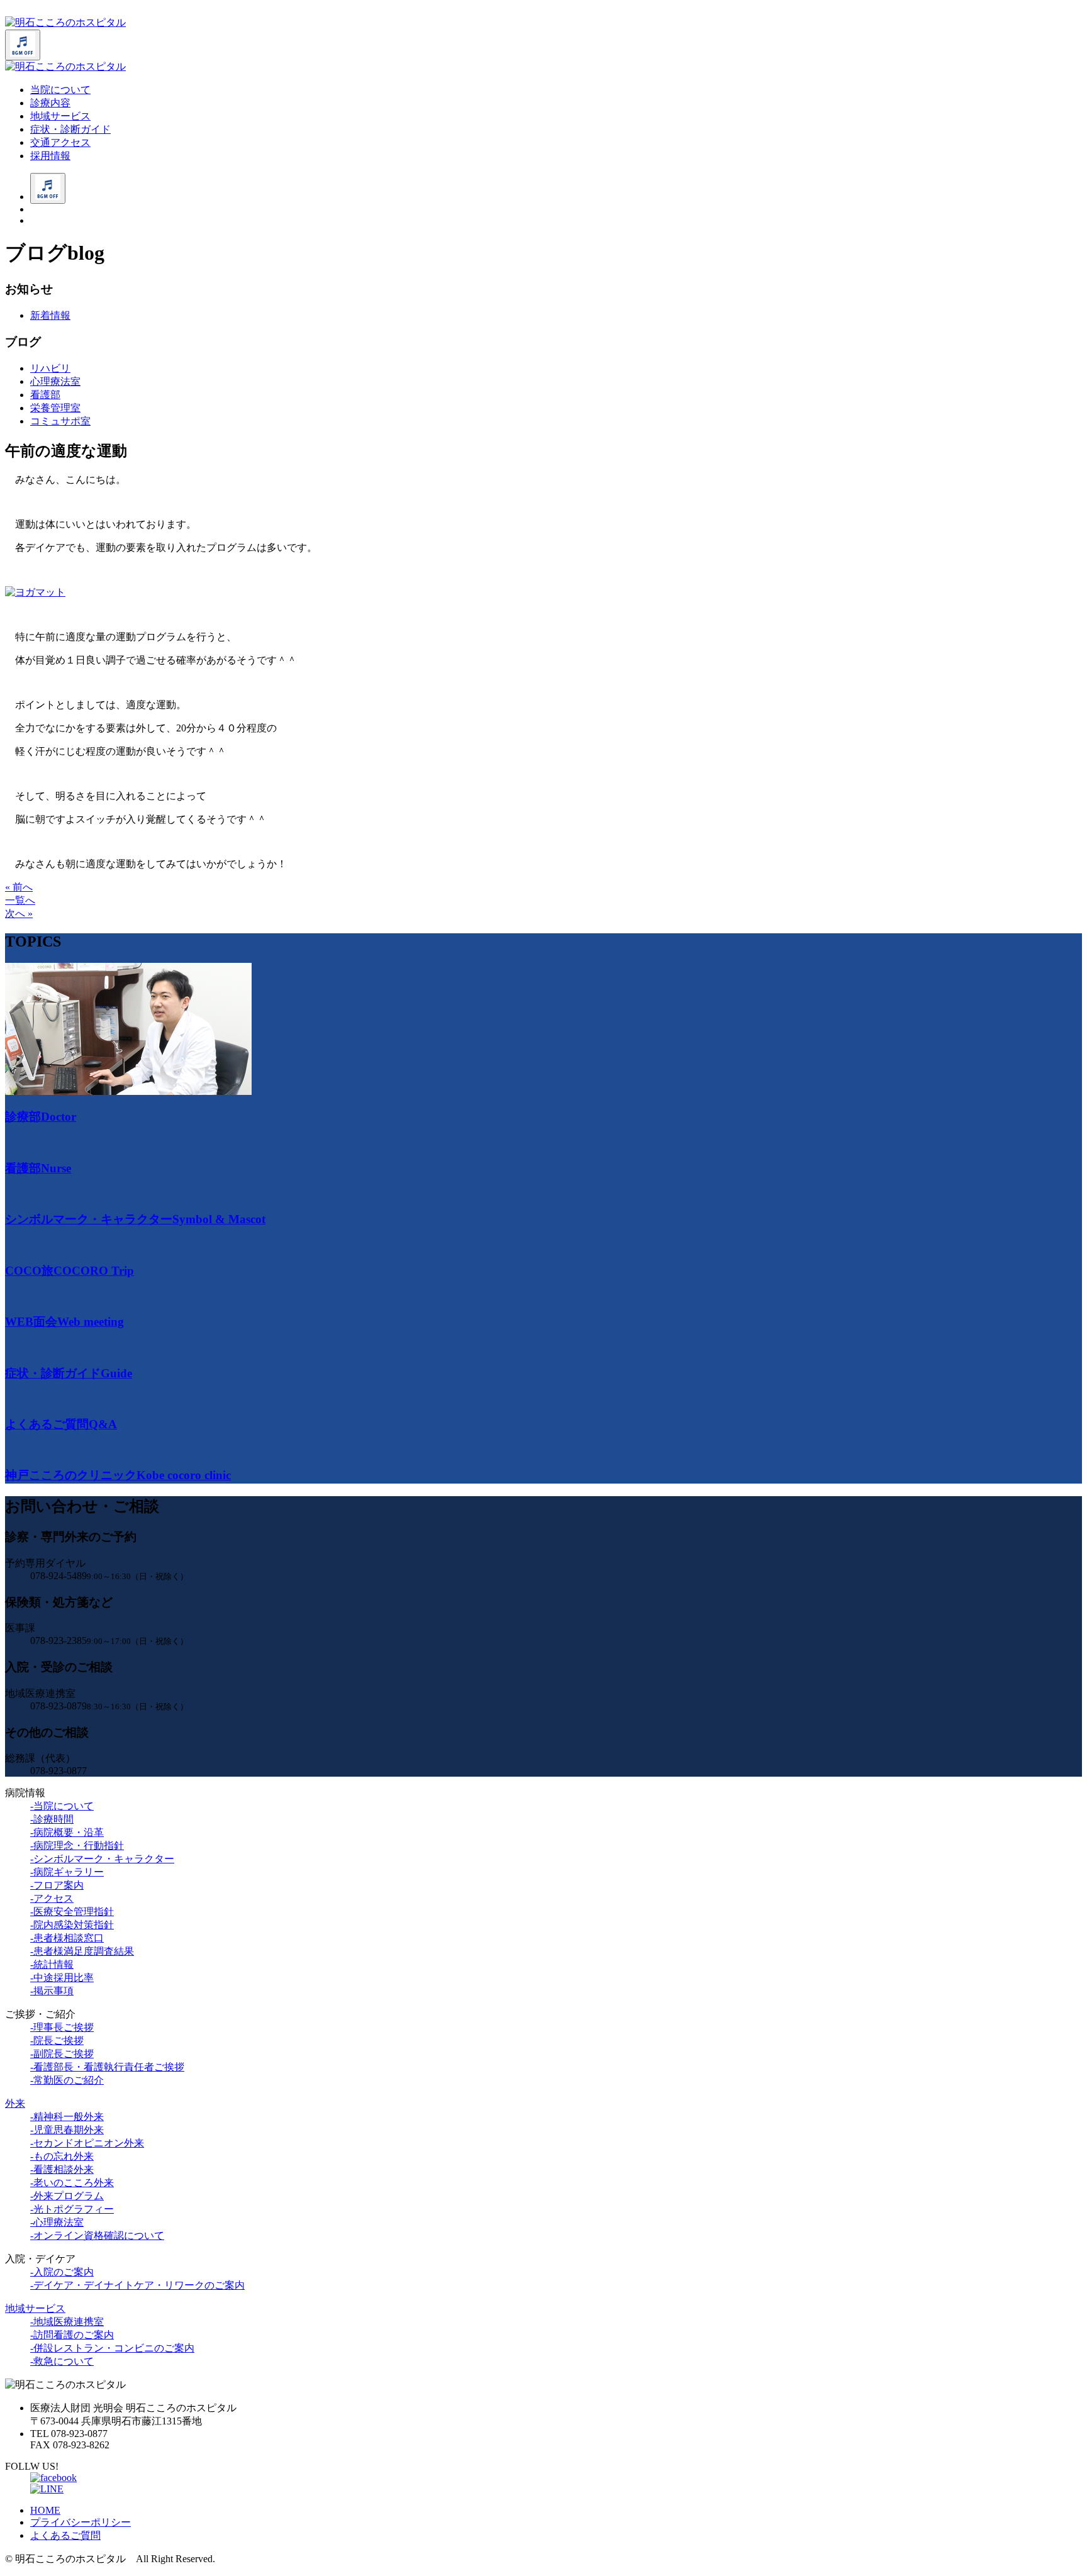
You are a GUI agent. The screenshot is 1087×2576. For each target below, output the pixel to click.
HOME (45, 2510)
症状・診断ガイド (70, 129)
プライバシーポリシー (81, 2522)
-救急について (62, 2361)
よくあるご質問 (65, 2535)
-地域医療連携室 (67, 2322)
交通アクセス (60, 142)
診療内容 (50, 103)
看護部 (45, 395)
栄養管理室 (55, 408)
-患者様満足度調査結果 (82, 1951)
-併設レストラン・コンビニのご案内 (112, 2348)
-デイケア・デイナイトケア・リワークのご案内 (137, 2285)
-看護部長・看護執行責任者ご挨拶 (107, 2067)
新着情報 (50, 315)
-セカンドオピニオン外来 (87, 2143)
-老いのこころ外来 (72, 2183)
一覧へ (20, 900)
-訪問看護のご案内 (72, 2335)
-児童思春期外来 (67, 2130)
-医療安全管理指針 (72, 1912)
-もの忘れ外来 (62, 2156)
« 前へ (19, 887)
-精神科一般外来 (67, 2117)
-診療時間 (52, 1819)
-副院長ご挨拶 (62, 2054)
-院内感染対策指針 (72, 1925)
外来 (15, 2103)
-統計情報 (52, 1964)
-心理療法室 (57, 2222)
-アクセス (52, 1898)
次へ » (19, 913)
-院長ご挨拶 (57, 2040)
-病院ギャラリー (67, 1872)
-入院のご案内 (62, 2272)
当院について (60, 90)
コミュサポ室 (60, 421)
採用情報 (50, 156)
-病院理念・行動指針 (77, 1846)
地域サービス (60, 116)
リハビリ (50, 368)
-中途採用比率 (62, 1978)
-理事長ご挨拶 (62, 2027)
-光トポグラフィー (72, 2209)
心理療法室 (55, 381)
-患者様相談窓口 (67, 1938)
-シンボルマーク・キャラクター (102, 1859)
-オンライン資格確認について (97, 2235)
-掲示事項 (52, 1991)
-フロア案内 (57, 1885)
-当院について (62, 1806)
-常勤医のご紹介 (67, 2080)
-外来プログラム (67, 2196)
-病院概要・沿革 (67, 1832)
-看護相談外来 (62, 2169)
